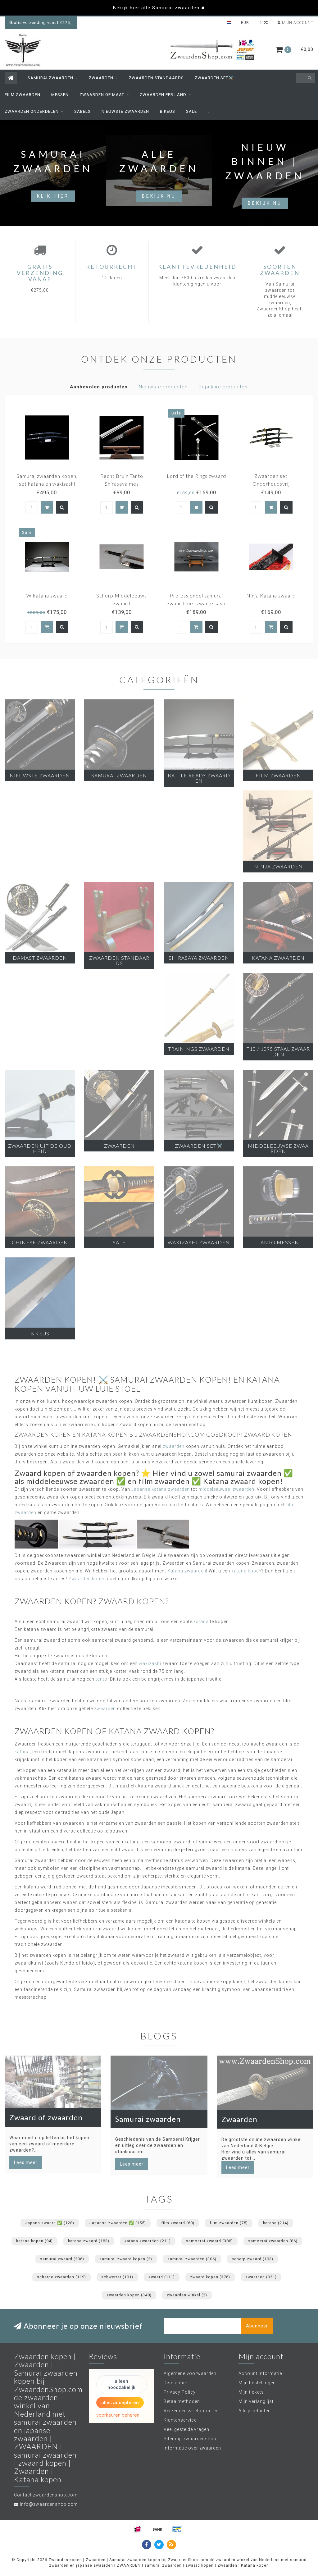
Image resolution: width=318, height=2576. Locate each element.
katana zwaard (89, 2241)
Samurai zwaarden (50, 78)
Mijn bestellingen (257, 2383)
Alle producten (255, 2411)
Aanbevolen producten (99, 387)
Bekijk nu (159, 196)
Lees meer (26, 2162)
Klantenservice (180, 2420)
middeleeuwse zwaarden (226, 1489)
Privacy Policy (180, 2392)
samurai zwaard (62, 2259)
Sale (191, 111)
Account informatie (260, 2373)
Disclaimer (176, 2383)
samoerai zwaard (209, 2241)
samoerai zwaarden (273, 2241)
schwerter (117, 2277)
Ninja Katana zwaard (271, 595)
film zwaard (178, 2223)
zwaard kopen (210, 2277)
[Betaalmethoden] (138, 2529)
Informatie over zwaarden (192, 2448)
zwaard (162, 2277)
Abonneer (257, 2326)
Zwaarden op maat (102, 95)
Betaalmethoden (182, 2401)
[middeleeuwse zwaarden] (163, 1534)
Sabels (82, 111)
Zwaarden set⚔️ (214, 78)
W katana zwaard (47, 595)
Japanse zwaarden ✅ (118, 2223)
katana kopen (246, 1571)
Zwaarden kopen (87, 1579)
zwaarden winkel (187, 2295)
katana (201, 1622)
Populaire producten (223, 387)
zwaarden (174, 1446)
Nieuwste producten (163, 387)
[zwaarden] (36, 1534)
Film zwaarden (23, 95)
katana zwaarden (148, 2241)
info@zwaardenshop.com (49, 2504)
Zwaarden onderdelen (32, 111)
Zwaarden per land (163, 95)
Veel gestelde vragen (186, 2429)
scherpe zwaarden (61, 2277)
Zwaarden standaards (156, 78)
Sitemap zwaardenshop (190, 2439)
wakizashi (150, 1663)
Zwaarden (101, 78)
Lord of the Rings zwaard (196, 476)
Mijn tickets (251, 2392)
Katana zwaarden (187, 1571)
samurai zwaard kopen (126, 2259)
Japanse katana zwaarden (161, 1489)
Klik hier (53, 196)
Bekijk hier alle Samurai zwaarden (156, 8)
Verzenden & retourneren (191, 2411)
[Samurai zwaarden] (98, 1534)
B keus (168, 111)
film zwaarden (229, 2223)
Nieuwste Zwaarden (125, 111)
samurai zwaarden (192, 2259)
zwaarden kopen (129, 2295)
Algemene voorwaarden (190, 2373)
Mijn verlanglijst (256, 2401)
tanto (102, 1679)
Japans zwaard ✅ (50, 2223)
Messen (60, 95)
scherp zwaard (252, 2259)
